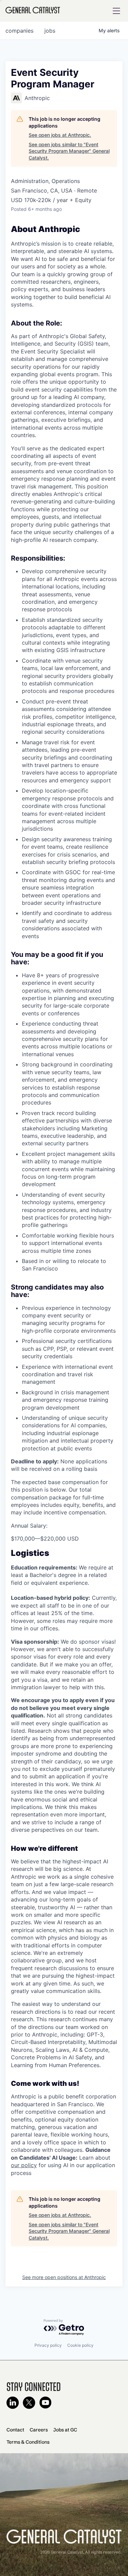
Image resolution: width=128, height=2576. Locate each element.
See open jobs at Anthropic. (60, 135)
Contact (15, 2430)
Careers (39, 2430)
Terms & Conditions (28, 2442)
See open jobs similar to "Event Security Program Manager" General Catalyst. (69, 151)
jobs (50, 31)
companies (19, 31)
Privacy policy (48, 2345)
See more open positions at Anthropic (64, 2277)
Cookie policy (80, 2345)
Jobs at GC (65, 2430)
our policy (24, 2165)
